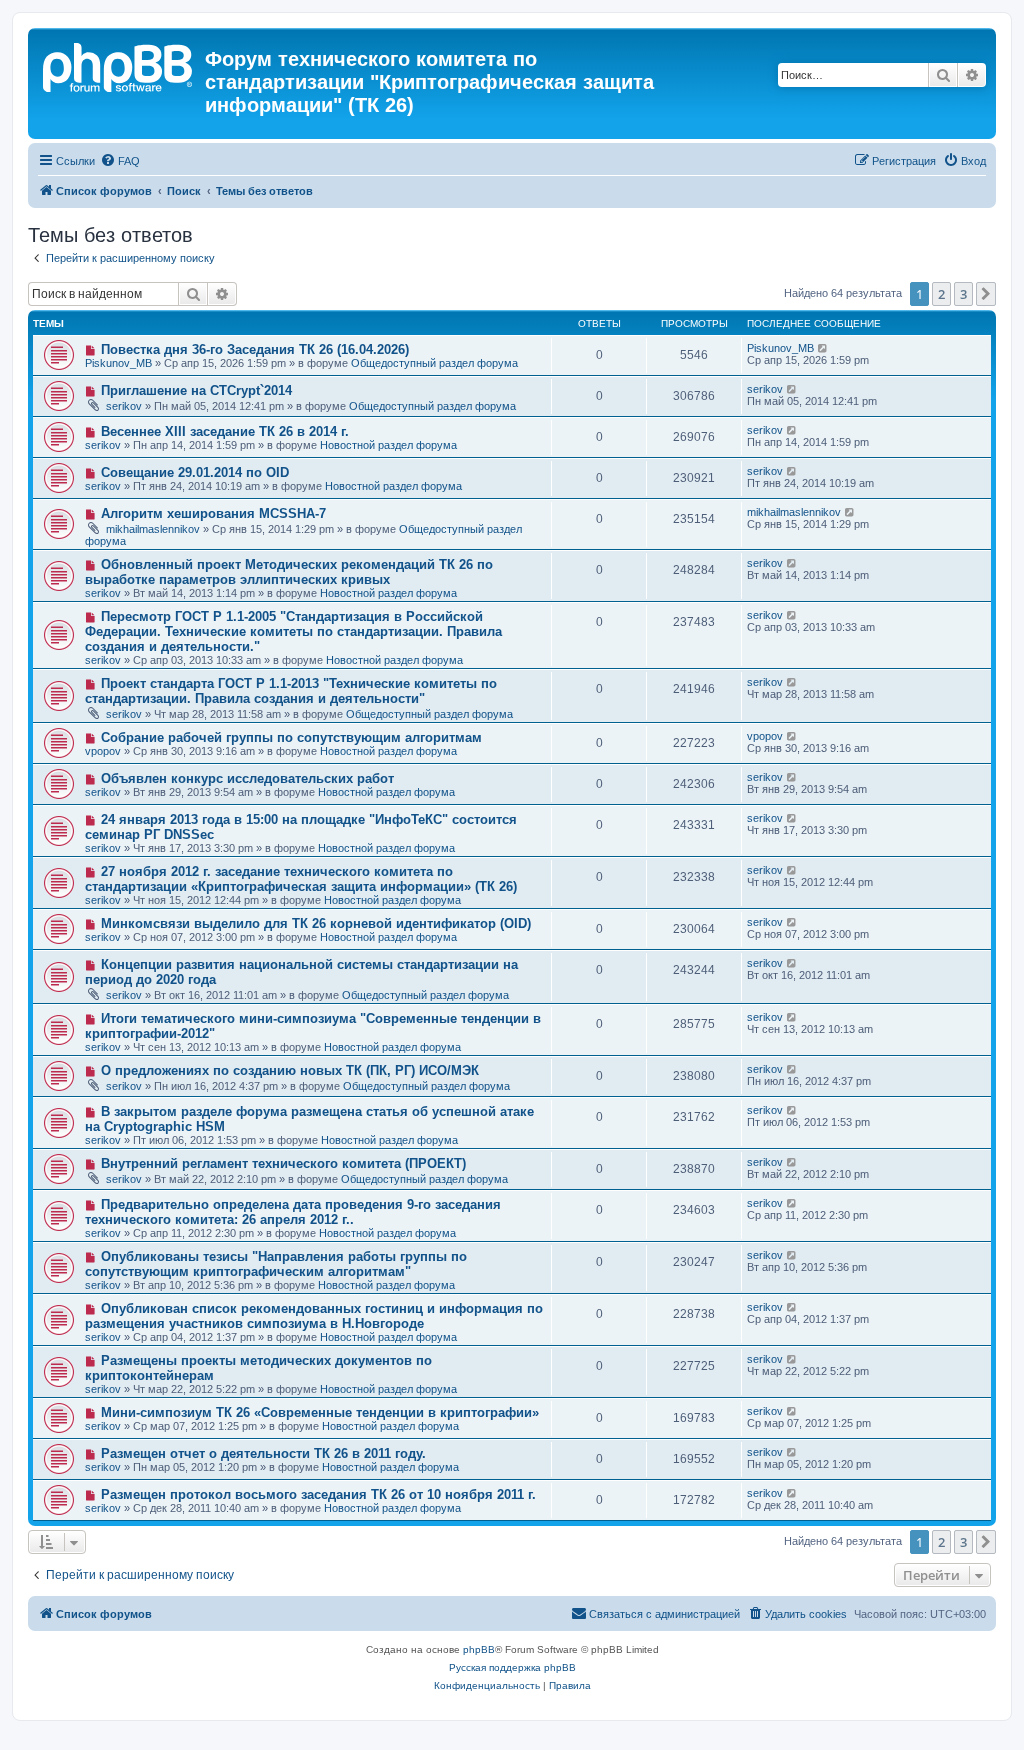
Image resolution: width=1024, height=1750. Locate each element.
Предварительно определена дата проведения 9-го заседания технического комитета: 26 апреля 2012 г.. (293, 1212)
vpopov (103, 751)
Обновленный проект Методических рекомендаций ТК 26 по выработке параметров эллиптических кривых (289, 572)
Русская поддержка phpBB (512, 1667)
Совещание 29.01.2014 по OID (195, 472)
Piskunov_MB (118, 363)
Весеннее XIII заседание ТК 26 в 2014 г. (225, 431)
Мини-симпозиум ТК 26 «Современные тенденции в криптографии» (320, 1412)
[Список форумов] (119, 65)
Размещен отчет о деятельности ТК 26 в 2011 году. (263, 1453)
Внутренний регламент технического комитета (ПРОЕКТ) (283, 1163)
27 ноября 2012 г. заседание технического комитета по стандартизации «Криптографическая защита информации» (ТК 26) (301, 879)
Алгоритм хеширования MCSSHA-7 (213, 513)
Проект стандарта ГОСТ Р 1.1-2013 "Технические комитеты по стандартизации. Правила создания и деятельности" (291, 691)
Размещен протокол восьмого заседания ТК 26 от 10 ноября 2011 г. (318, 1494)
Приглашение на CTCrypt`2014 (196, 390)
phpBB (479, 1649)
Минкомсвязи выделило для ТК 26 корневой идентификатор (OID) (316, 923)
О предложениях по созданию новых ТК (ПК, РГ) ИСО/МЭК (290, 1070)
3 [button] (963, 294)
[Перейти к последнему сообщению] (823, 348)
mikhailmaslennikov (153, 529)
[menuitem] (120, 161)
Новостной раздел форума (388, 445)
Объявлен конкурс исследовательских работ (247, 778)
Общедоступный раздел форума (434, 363)
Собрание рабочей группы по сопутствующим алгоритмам (291, 737)
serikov (124, 406)
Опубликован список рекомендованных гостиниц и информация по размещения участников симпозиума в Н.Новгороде (314, 1316)
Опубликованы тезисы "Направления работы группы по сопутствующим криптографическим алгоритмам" (276, 1264)
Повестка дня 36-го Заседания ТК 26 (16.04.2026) (255, 349)
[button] (986, 294)
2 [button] (941, 294)
